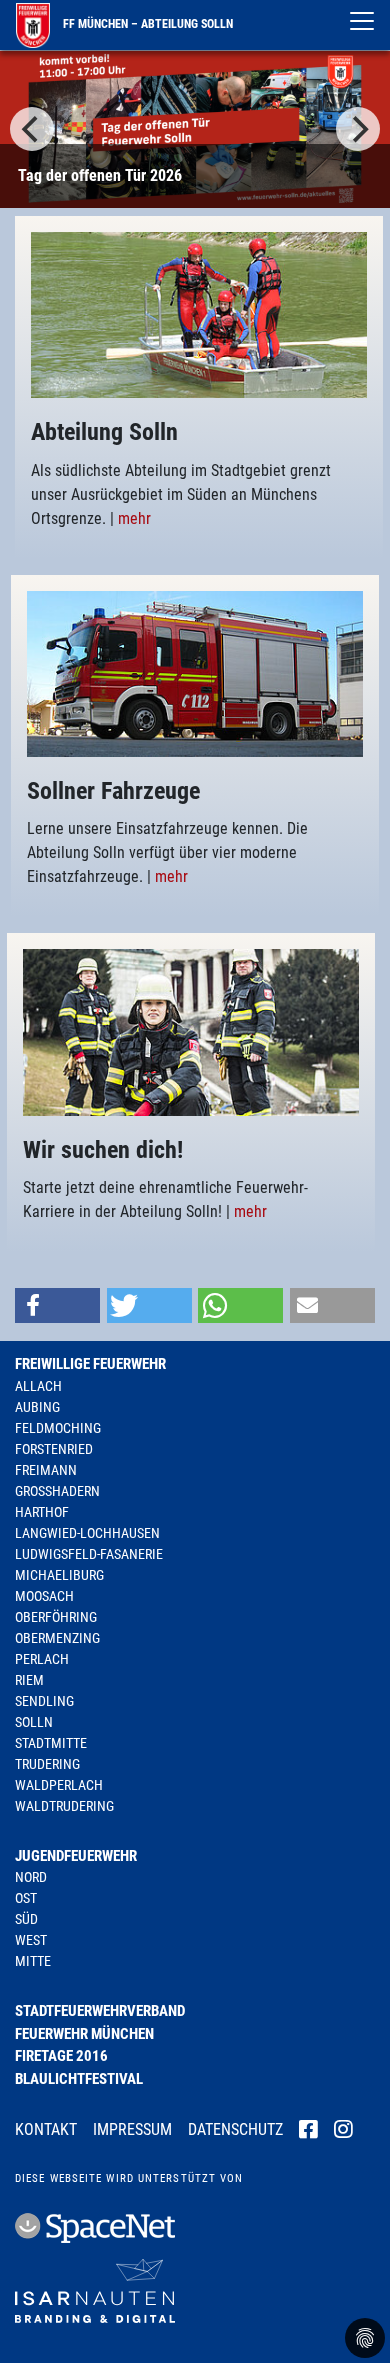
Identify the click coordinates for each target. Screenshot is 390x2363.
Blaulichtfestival (79, 2079)
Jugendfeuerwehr (76, 1856)
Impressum (132, 2129)
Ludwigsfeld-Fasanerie (89, 1554)
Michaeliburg (59, 1575)
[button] (57, 1305)
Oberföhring (56, 1617)
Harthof (42, 1512)
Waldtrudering (64, 1806)
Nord (31, 1877)
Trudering (47, 1764)
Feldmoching (58, 1428)
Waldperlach (59, 1785)
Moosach (44, 1596)
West (31, 1940)
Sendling (44, 1701)
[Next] (358, 129)
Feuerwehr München (84, 2034)
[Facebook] (308, 2131)
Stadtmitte (51, 1743)
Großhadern (57, 1491)
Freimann (46, 1470)
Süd (26, 1919)
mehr (134, 518)
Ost (26, 1898)
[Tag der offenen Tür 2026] (195, 129)
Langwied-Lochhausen (87, 1533)
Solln (34, 1722)
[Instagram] (343, 2131)
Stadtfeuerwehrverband (100, 2011)
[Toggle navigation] (362, 21)
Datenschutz (235, 2129)
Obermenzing (57, 1638)
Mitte (33, 1961)
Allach (38, 1386)
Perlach (42, 1659)
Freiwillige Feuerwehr (90, 1364)
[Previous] (32, 129)
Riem (29, 1680)
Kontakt (46, 2129)
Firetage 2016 (61, 2056)
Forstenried (54, 1449)
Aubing (37, 1407)
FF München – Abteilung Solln (146, 24)
